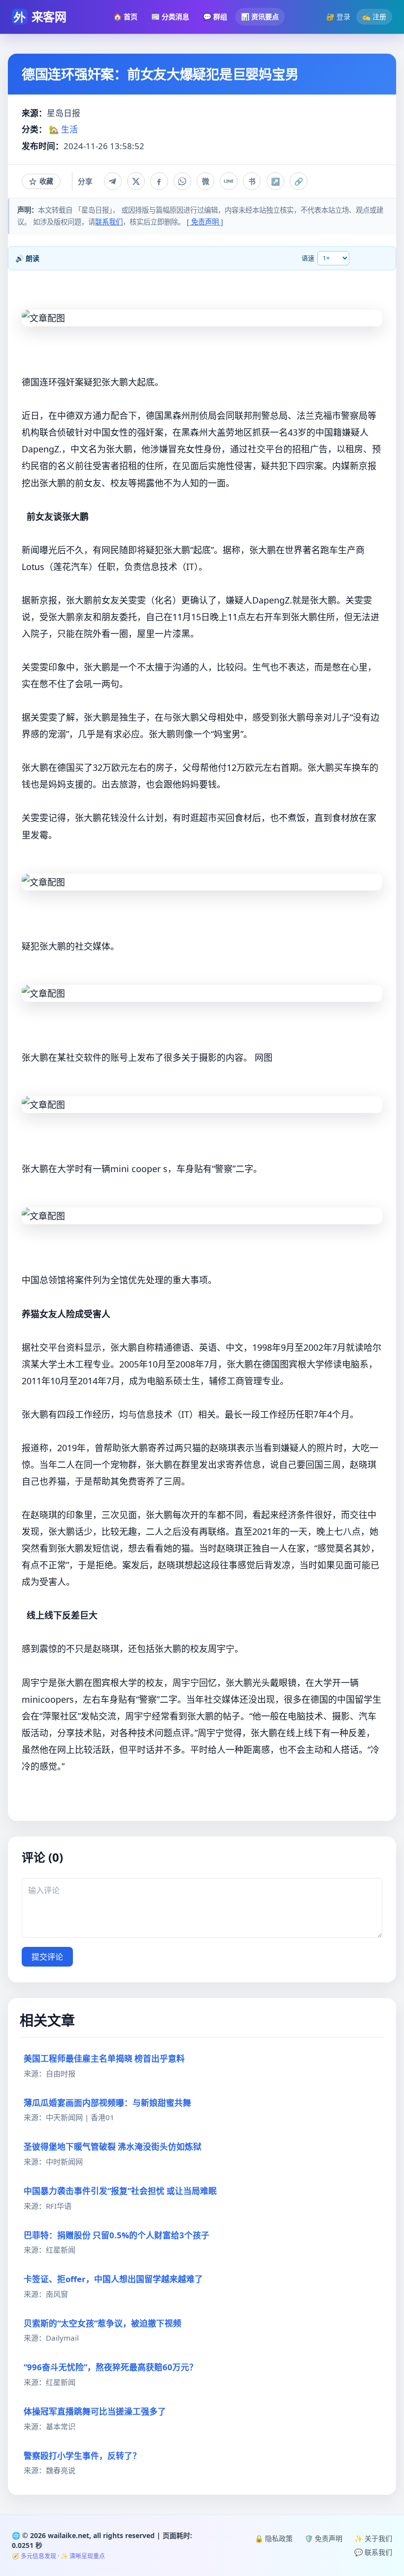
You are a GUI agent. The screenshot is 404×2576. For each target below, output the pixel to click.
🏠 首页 (125, 16)
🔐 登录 (338, 16)
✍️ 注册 (374, 16)
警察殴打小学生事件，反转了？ (82, 2456)
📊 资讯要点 (260, 16)
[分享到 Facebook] (159, 181)
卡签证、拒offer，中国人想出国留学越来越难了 (113, 2279)
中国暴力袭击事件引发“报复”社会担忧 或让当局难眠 (120, 2191)
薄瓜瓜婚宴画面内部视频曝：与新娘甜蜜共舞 (107, 2103)
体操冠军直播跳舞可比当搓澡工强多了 (95, 2411)
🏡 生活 (63, 129)
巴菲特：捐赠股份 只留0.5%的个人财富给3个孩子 (117, 2235)
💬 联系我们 (373, 2552)
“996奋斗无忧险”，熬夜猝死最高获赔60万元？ (111, 2367)
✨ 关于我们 (373, 2538)
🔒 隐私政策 (274, 2538)
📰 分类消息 (170, 16)
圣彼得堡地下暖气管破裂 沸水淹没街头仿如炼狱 (113, 2147)
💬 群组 (215, 16)
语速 (308, 258)
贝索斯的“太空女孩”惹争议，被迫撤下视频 (102, 2323)
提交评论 (47, 1957)
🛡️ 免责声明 (323, 2538)
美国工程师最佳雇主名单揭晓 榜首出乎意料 (104, 2058)
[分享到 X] (136, 181)
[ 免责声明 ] (205, 222)
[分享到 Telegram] (113, 181)
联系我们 (109, 222)
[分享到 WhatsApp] (182, 181)
